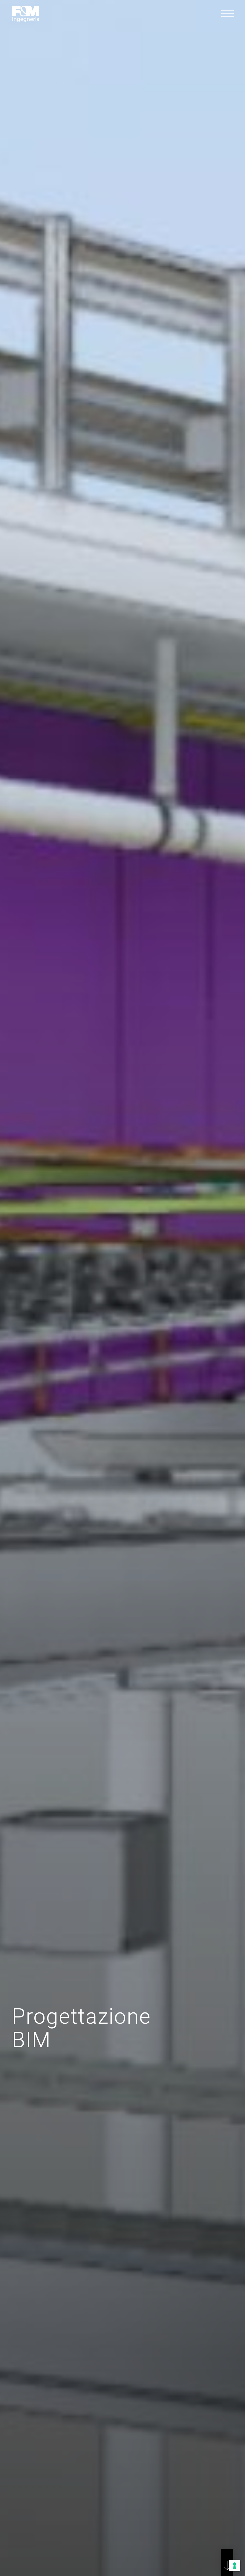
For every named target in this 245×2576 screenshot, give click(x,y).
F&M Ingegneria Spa (26, 14)
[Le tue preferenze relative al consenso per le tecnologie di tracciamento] (235, 2566)
